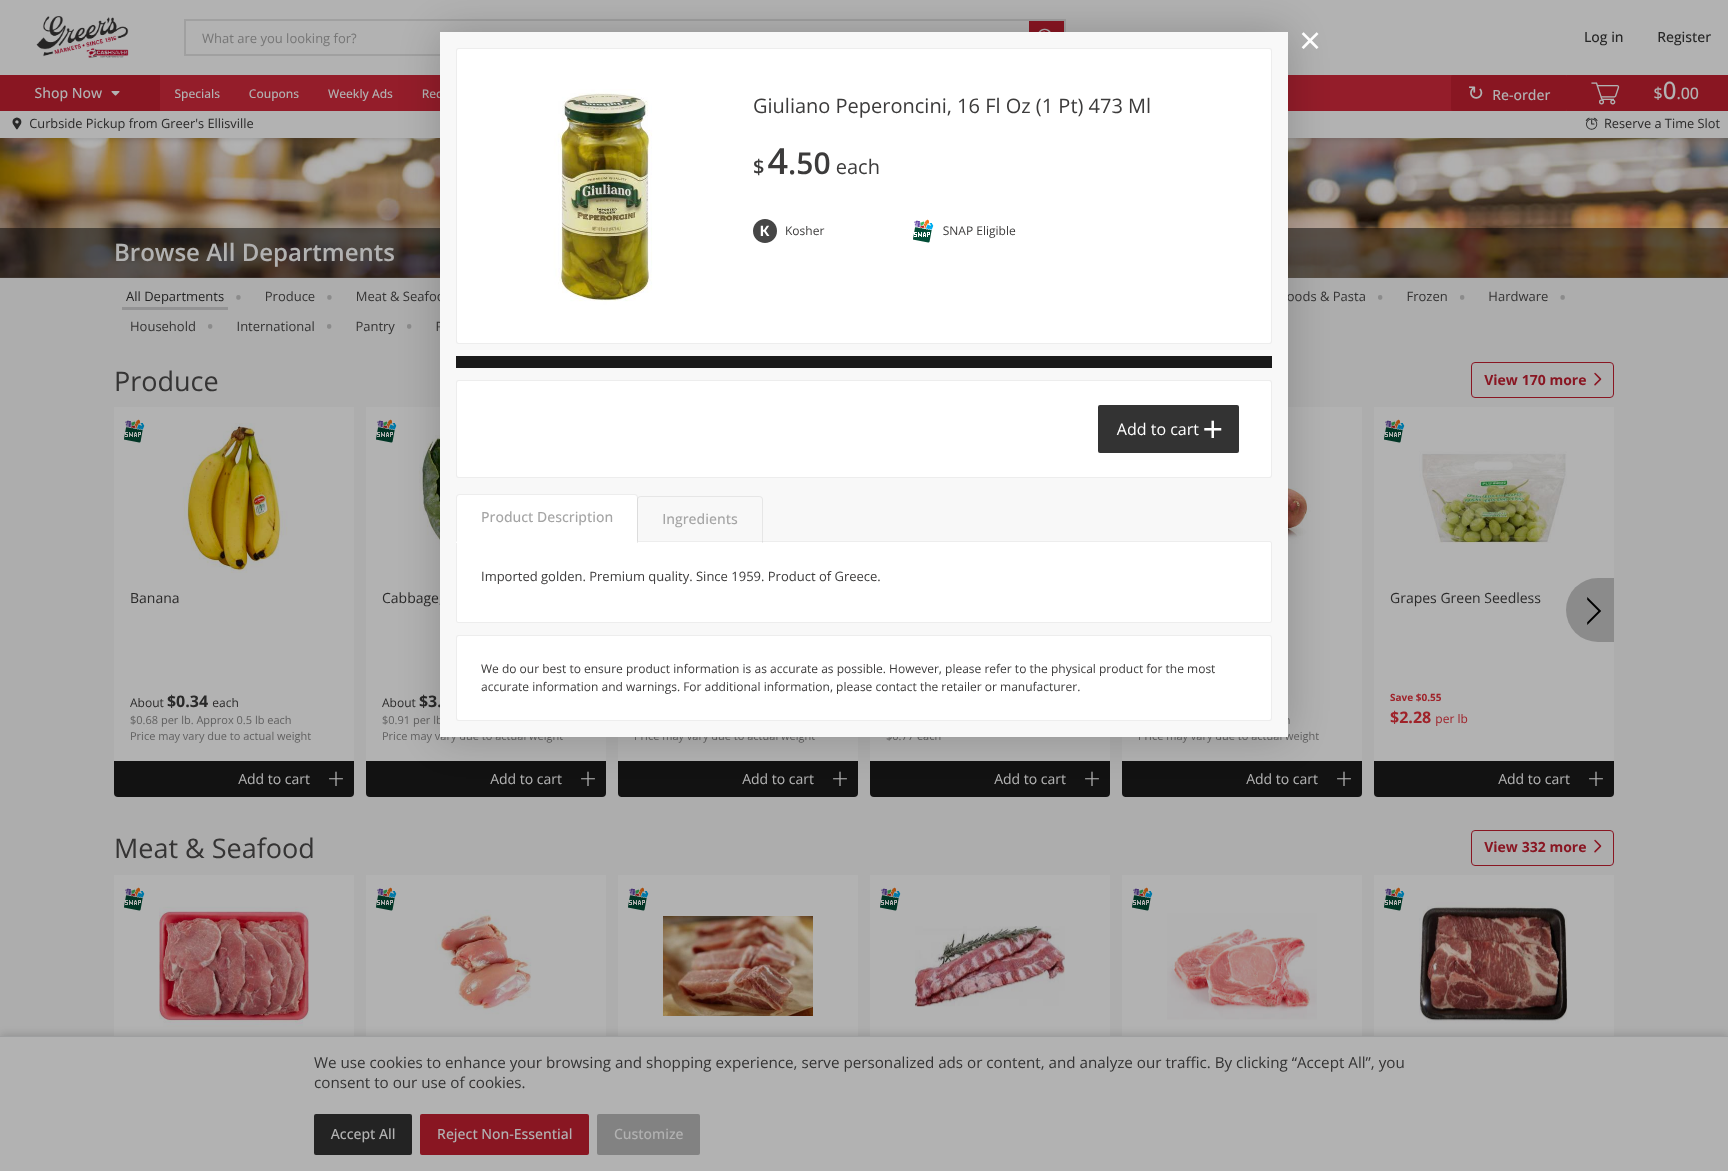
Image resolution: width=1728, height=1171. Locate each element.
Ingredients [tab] (699, 519)
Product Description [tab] (547, 517)
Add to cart (1158, 429)
